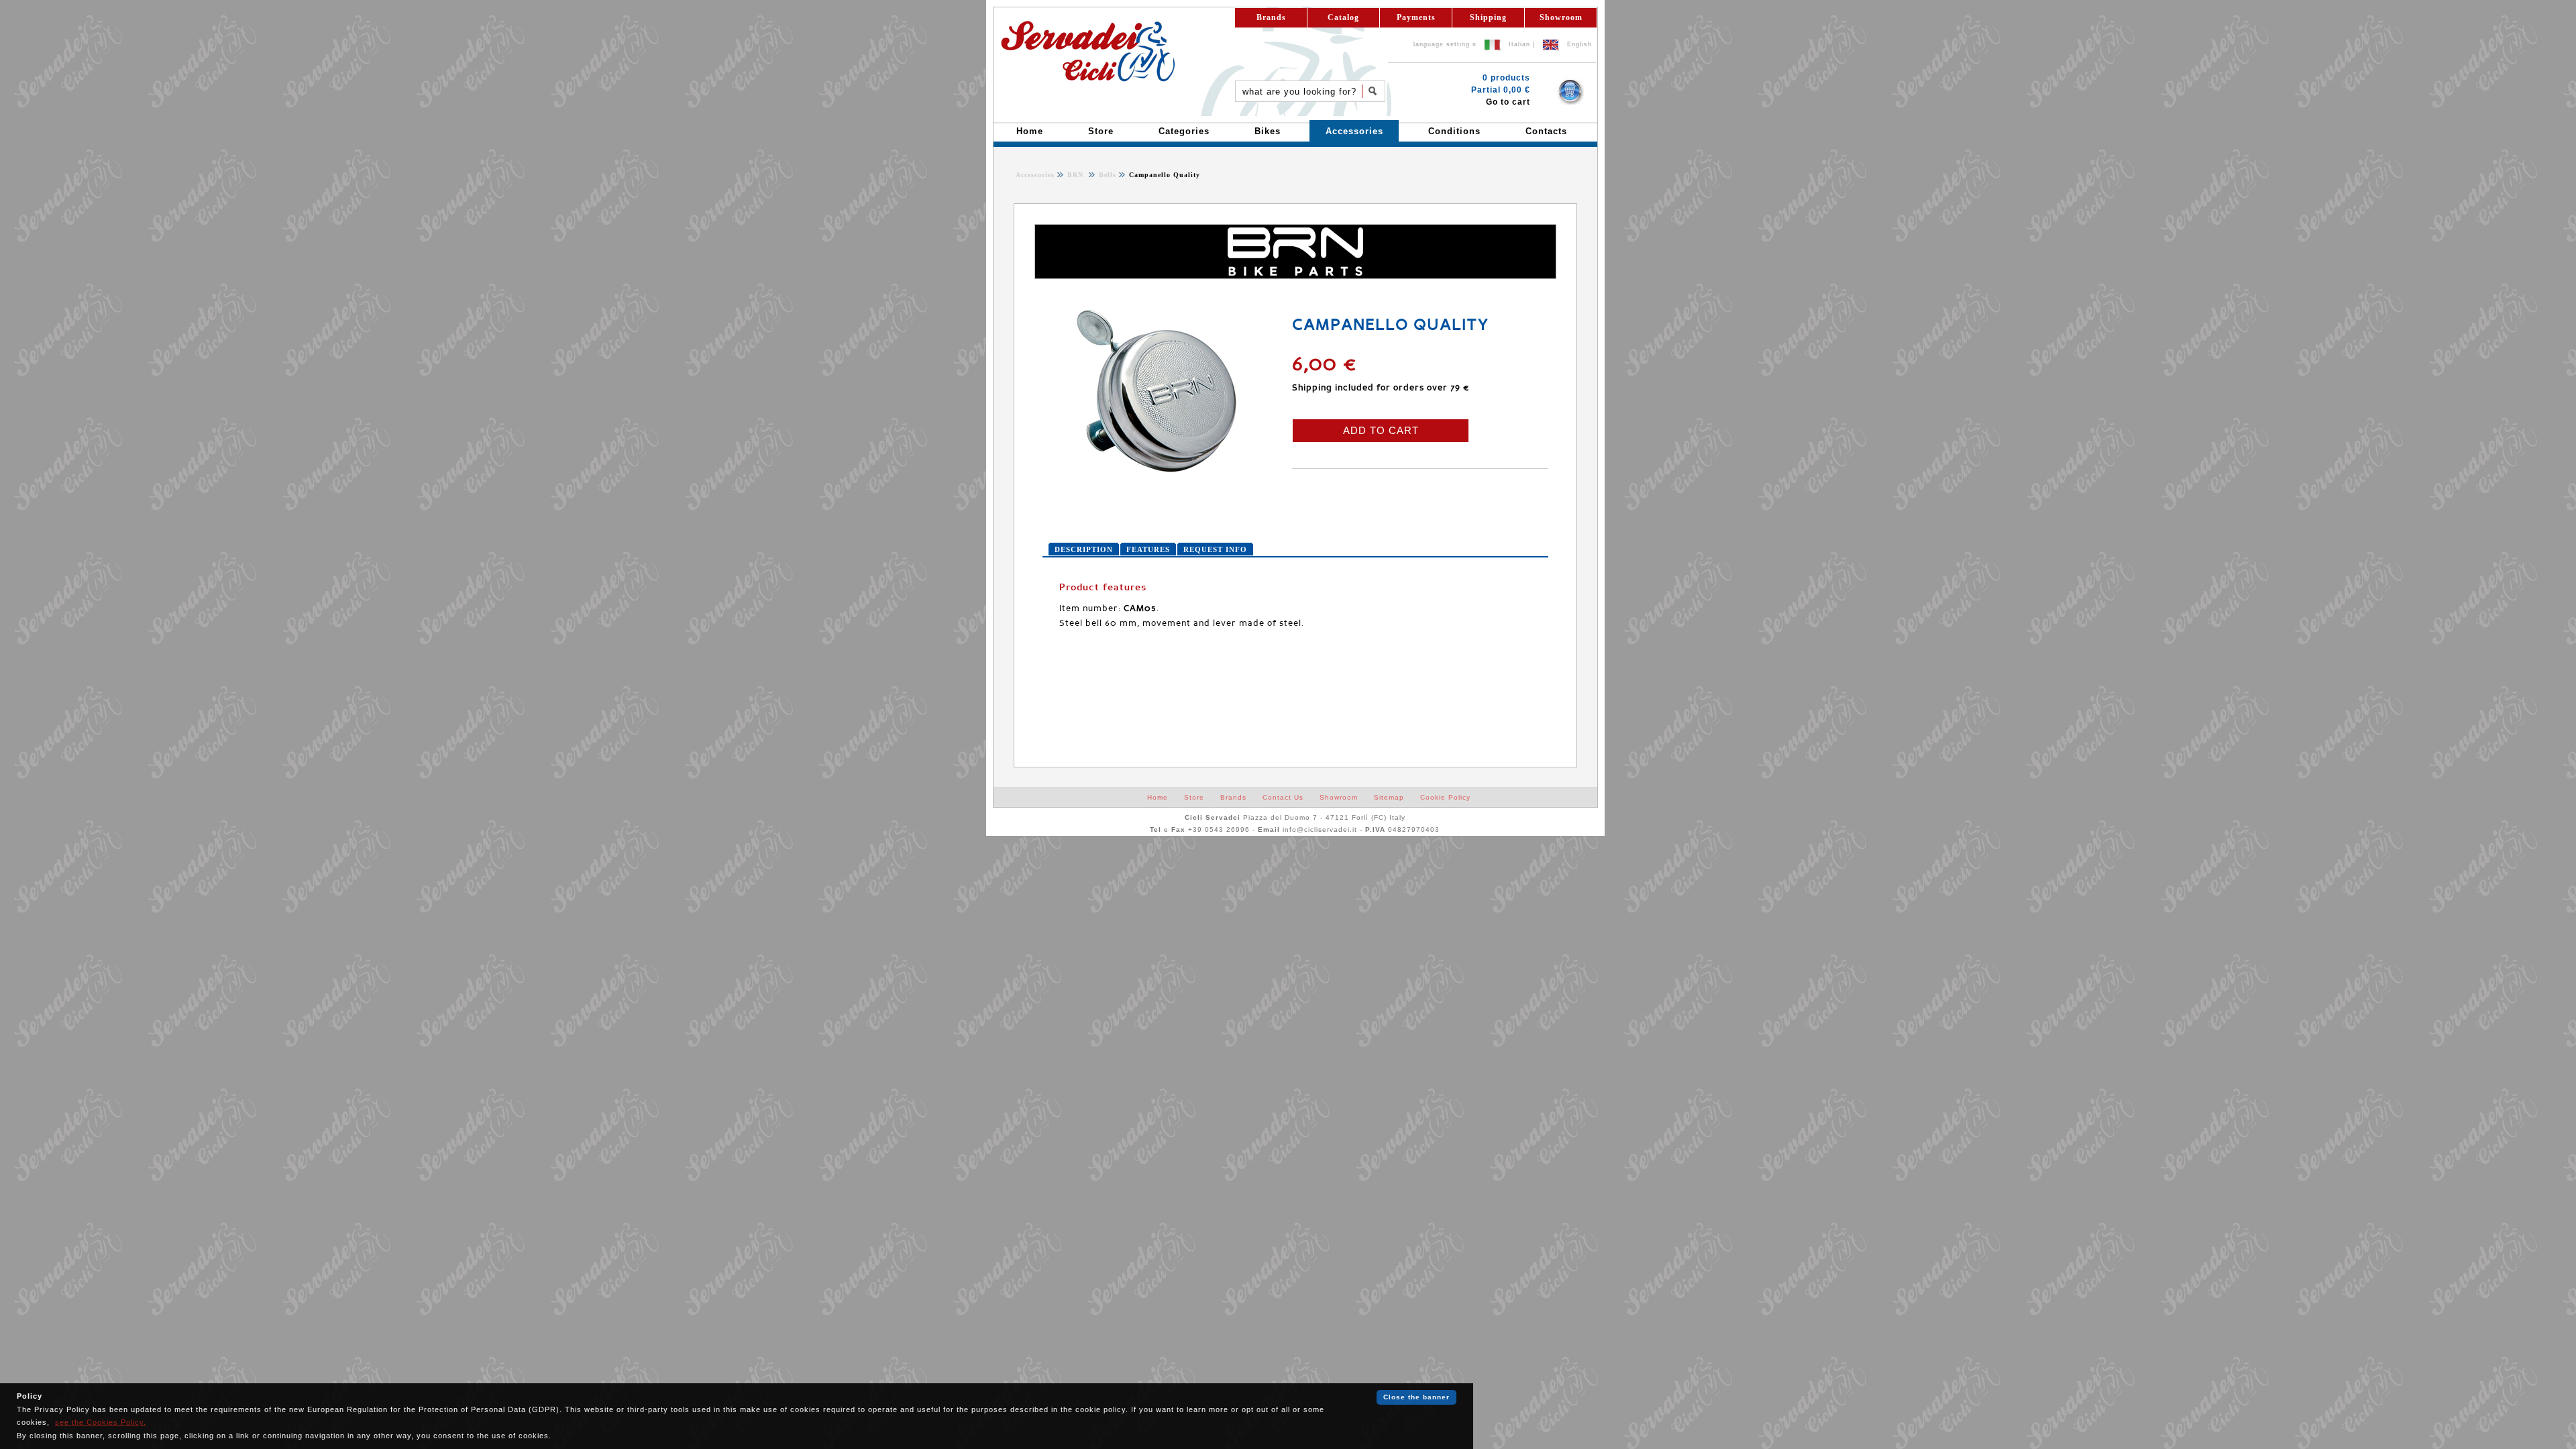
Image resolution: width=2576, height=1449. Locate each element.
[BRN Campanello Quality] (1160, 472)
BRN (1077, 175)
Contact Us (1283, 797)
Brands (1271, 17)
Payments (1416, 17)
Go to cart (1508, 102)
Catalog (1343, 17)
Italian (1519, 44)
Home (1158, 797)
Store (1194, 797)
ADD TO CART (1381, 430)
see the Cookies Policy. (101, 1422)
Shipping (1488, 17)
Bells (1106, 175)
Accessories (1035, 175)
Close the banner (1416, 1397)
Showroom (1561, 17)
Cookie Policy (1445, 797)
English (1579, 44)
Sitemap (1389, 797)
